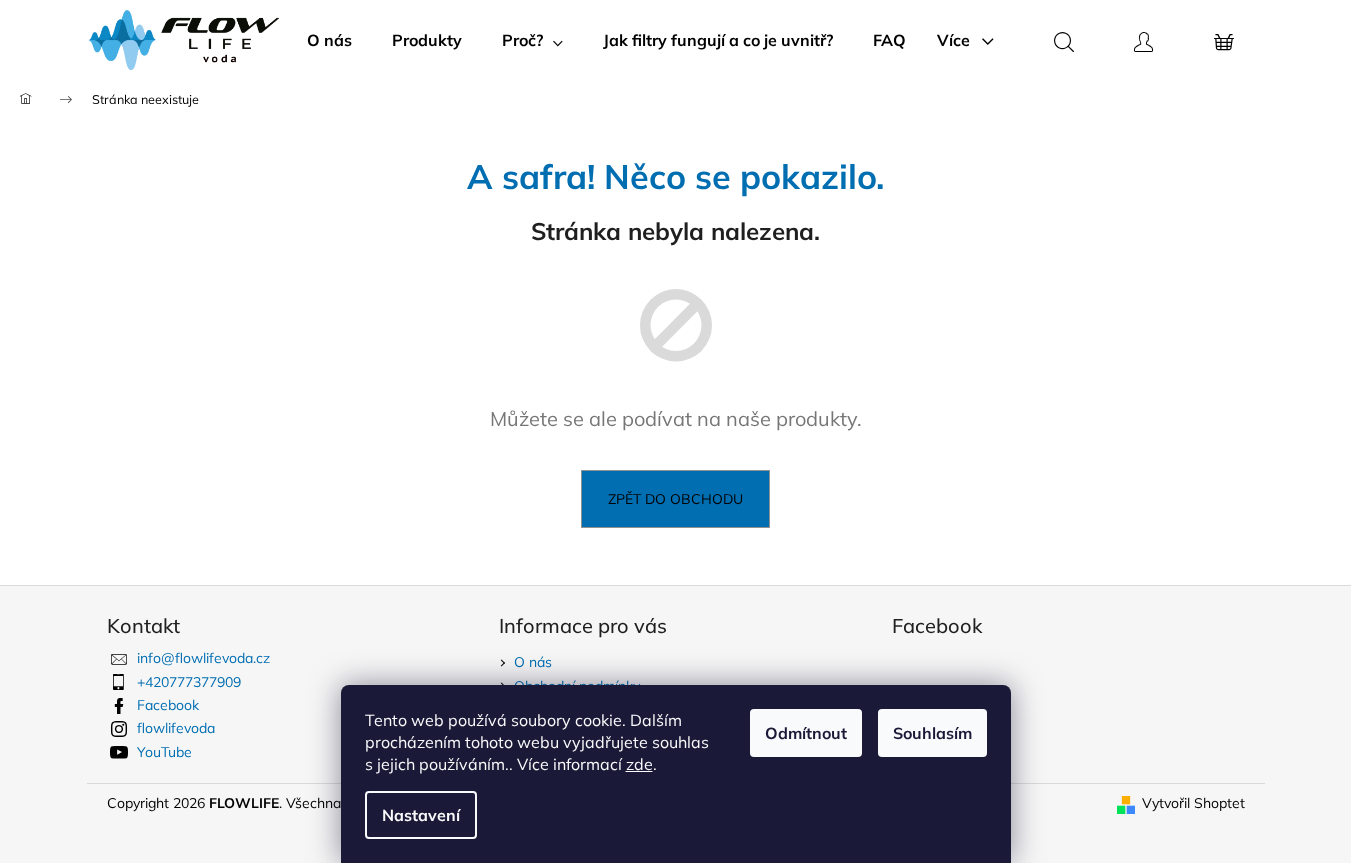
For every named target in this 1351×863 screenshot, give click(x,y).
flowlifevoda (176, 728)
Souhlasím (932, 733)
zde (639, 764)
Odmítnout (806, 733)
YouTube (164, 752)
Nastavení (421, 815)
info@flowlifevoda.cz (203, 658)
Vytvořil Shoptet (1193, 803)
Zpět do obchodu (675, 499)
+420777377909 (189, 682)
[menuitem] (329, 40)
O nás (533, 662)
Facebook (168, 705)
